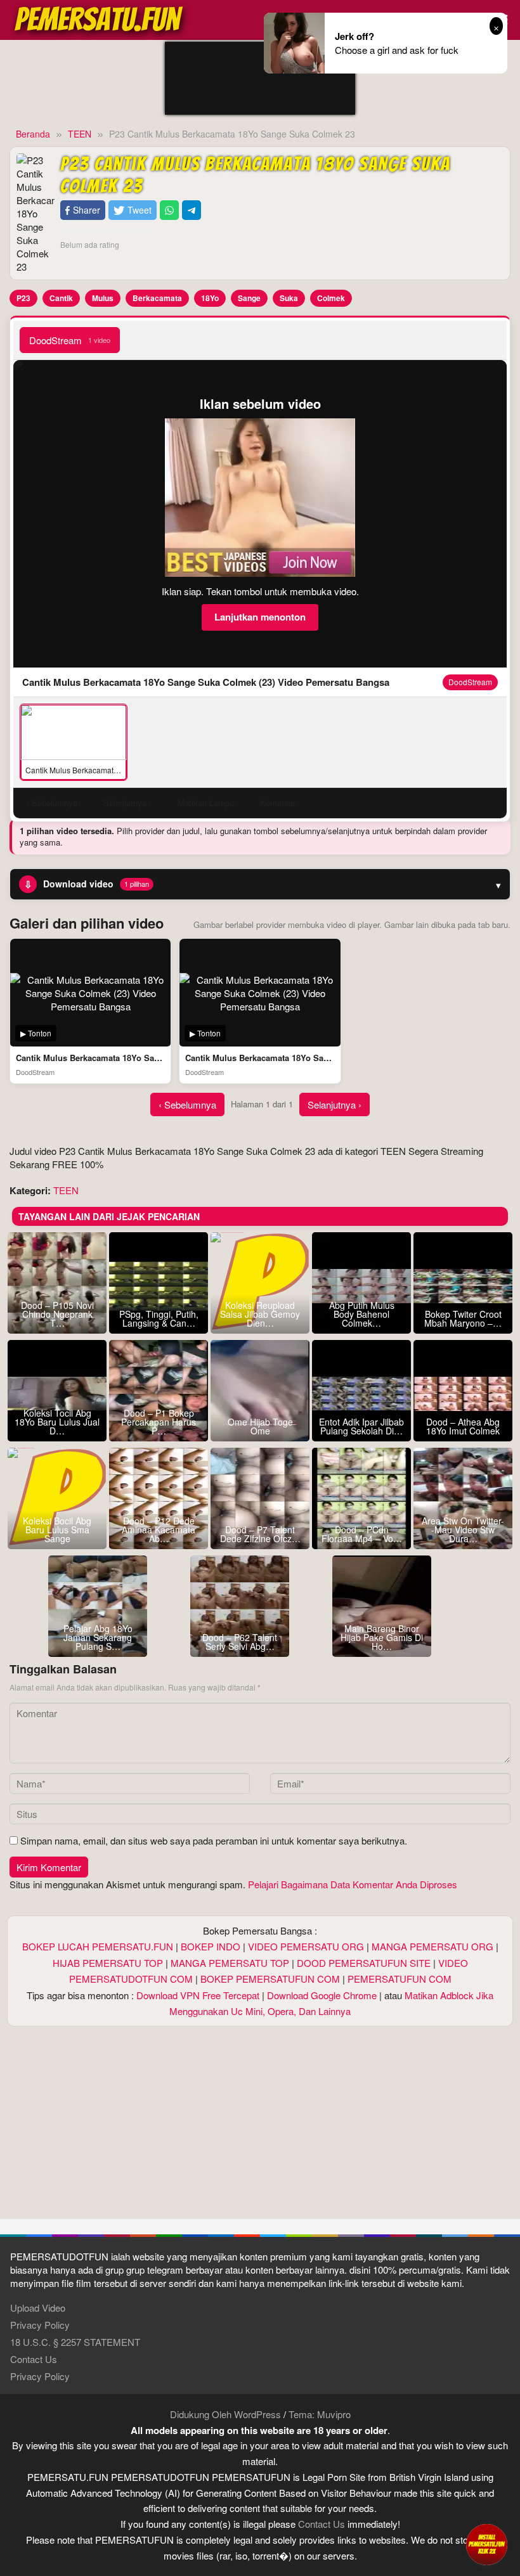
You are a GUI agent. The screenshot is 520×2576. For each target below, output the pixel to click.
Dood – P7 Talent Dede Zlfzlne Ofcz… (260, 1534)
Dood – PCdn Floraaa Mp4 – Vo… (362, 1534)
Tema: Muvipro (320, 2414)
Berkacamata (157, 298)
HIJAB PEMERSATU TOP (108, 1963)
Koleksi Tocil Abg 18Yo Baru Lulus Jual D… (57, 1422)
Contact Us (34, 2359)
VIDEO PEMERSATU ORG (306, 1946)
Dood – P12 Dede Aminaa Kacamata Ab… (159, 1529)
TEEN (66, 1190)
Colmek (331, 298)
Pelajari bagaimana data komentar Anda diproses (353, 1884)
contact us (322, 2524)
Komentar (278, 803)
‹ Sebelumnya (187, 1104)
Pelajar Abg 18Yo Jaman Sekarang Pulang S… (98, 1637)
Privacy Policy (40, 2325)
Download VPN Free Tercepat (198, 1995)
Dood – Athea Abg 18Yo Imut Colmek (463, 1426)
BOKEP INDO (211, 1946)
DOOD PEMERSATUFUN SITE (364, 1963)
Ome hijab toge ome (260, 1426)
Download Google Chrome (322, 1995)
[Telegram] (192, 210)
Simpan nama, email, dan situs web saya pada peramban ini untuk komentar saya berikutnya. (214, 1840)
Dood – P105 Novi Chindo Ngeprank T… (57, 1314)
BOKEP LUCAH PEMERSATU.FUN (98, 1946)
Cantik (61, 298)
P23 (23, 298)
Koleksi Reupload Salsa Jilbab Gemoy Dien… (260, 1314)
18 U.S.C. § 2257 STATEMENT (75, 2342)
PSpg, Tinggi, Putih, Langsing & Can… (159, 1318)
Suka (289, 298)
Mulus (103, 298)
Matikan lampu (206, 803)
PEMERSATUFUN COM (400, 1979)
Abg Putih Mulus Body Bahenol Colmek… (362, 1314)
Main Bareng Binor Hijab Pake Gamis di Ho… (382, 1637)
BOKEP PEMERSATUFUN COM (270, 1979)
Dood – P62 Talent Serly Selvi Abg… (240, 1642)
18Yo (210, 298)
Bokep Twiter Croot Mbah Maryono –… (463, 1318)
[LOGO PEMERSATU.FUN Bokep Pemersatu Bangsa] (100, 18)
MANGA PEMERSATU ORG (432, 1946)
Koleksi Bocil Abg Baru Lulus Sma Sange (57, 1529)
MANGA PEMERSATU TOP (230, 1963)
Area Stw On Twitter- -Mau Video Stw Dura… (463, 1529)
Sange (249, 298)
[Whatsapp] (169, 210)
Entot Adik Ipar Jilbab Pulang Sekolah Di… (361, 1426)
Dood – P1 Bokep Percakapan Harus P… (159, 1422)
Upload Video (38, 2308)
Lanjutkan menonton (260, 617)
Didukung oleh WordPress (225, 2414)
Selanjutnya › (335, 1104)
